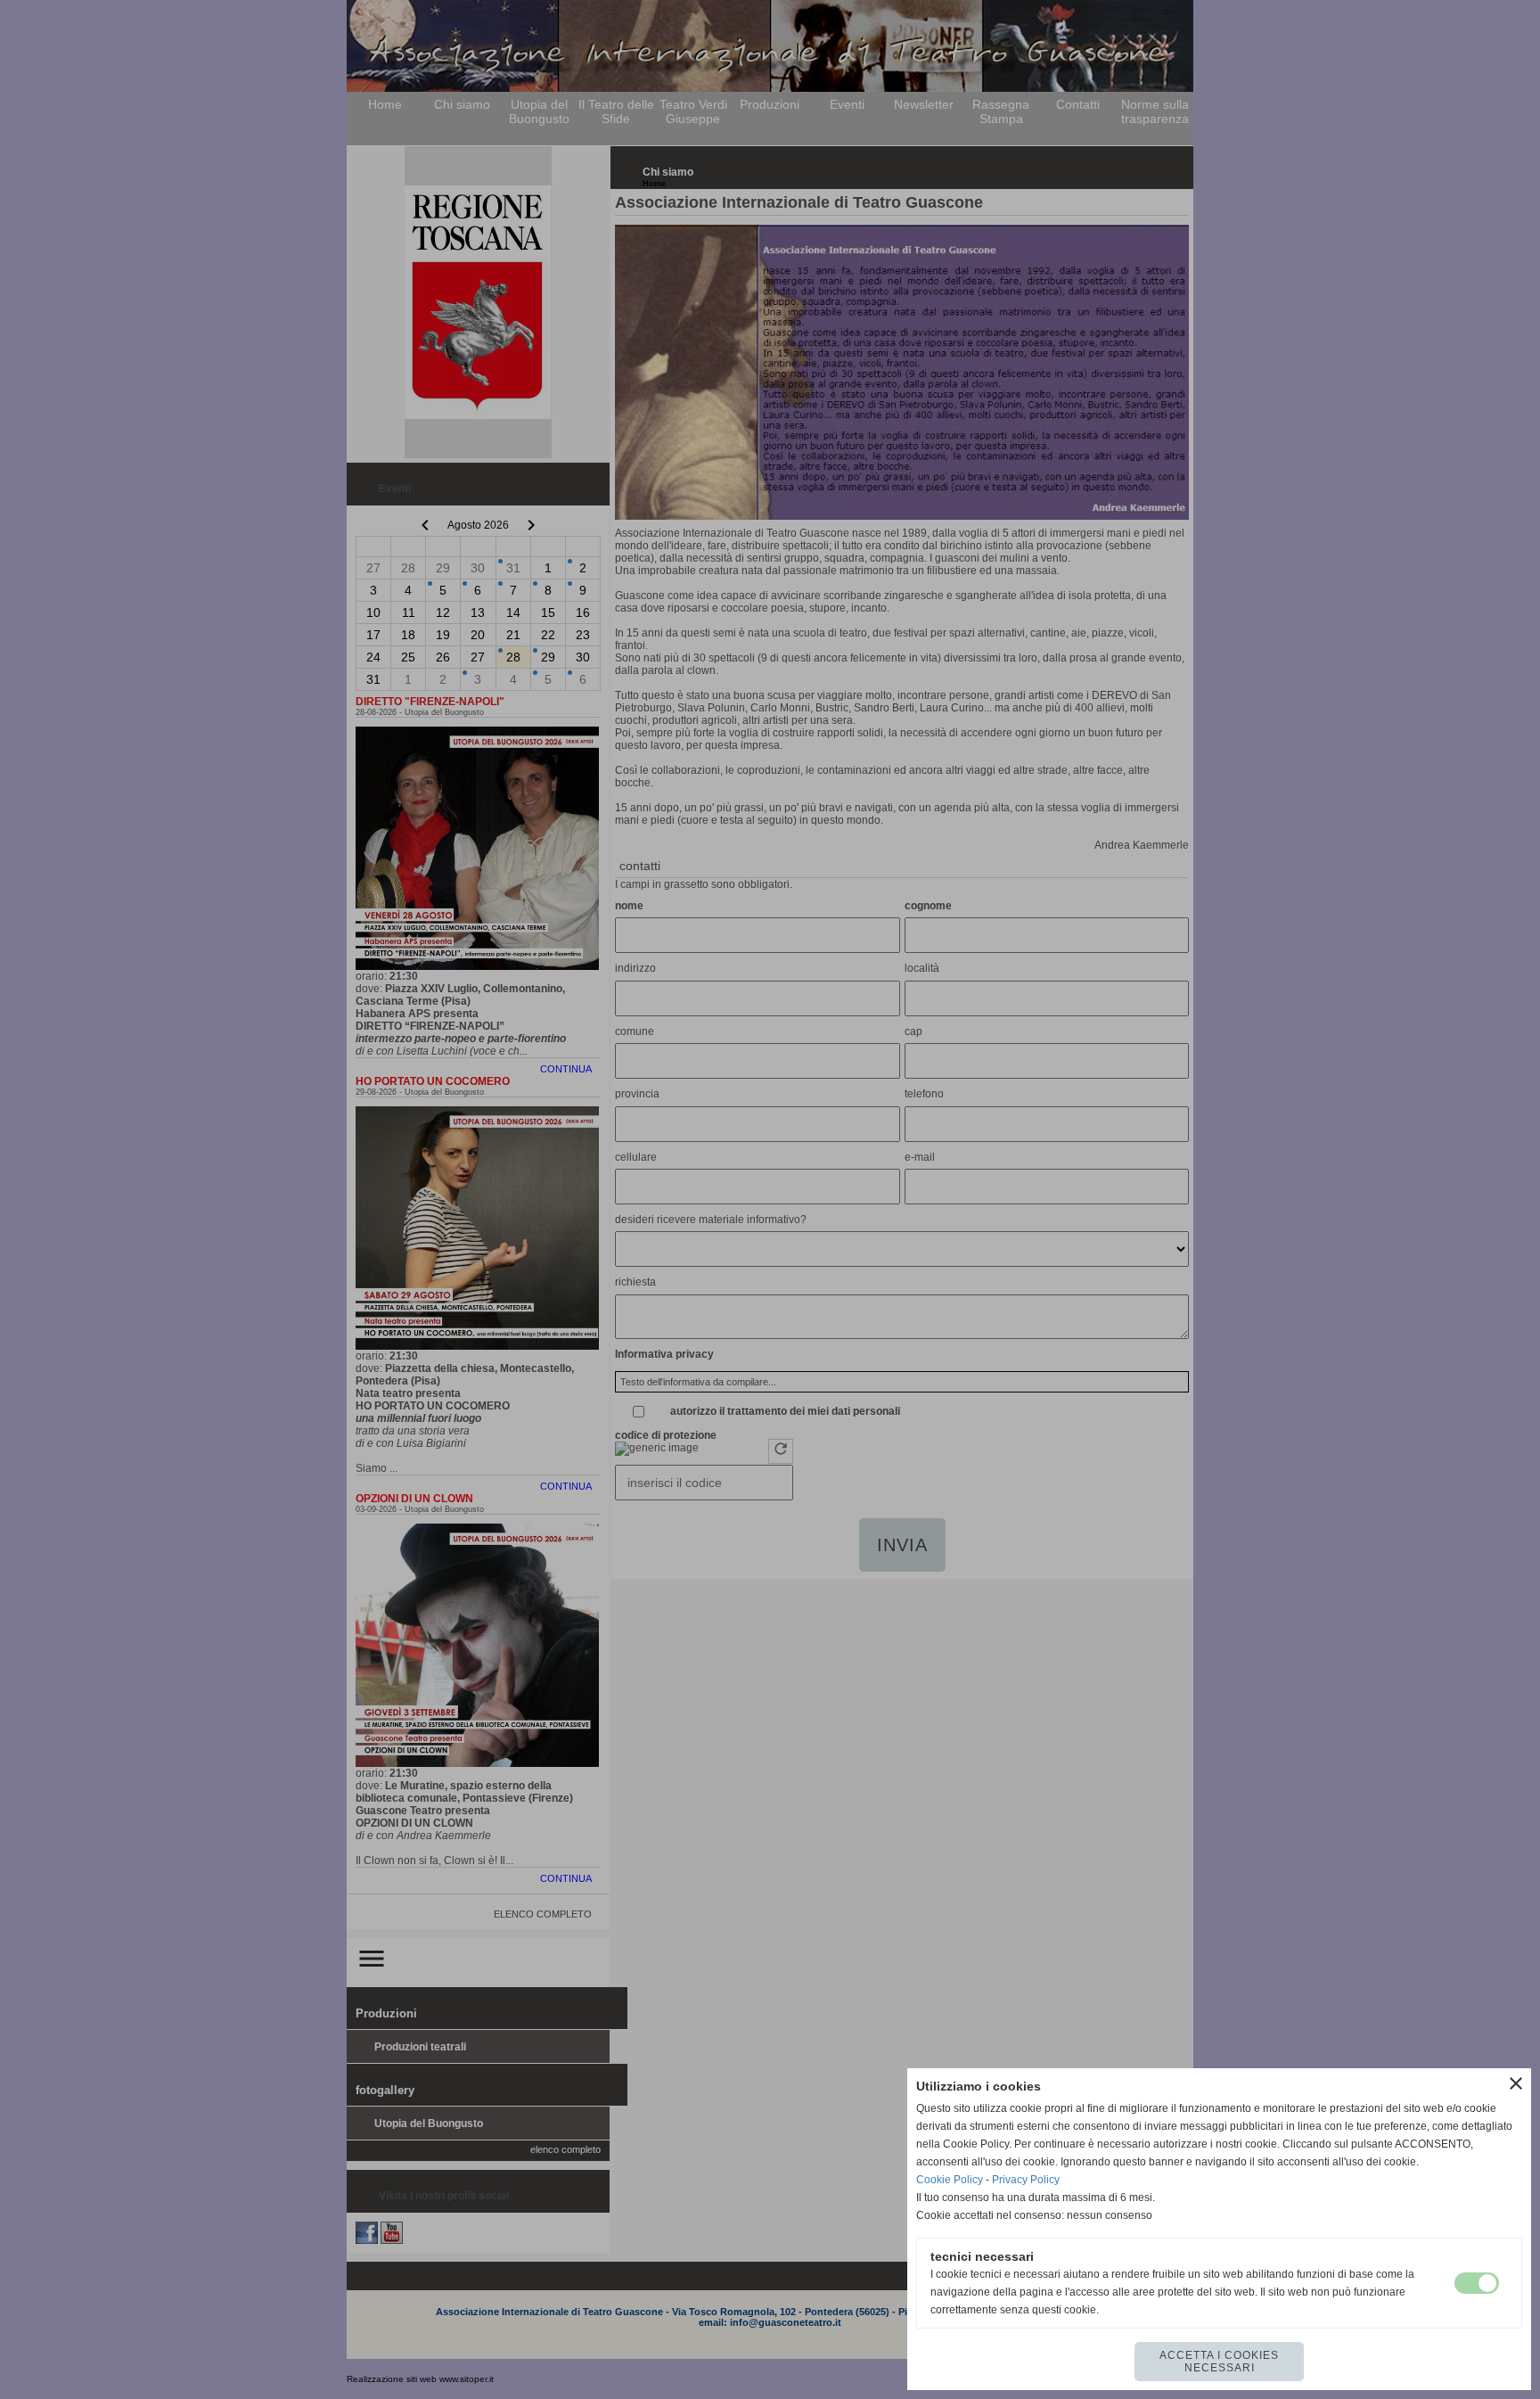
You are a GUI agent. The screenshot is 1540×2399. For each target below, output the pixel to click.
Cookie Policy (950, 2180)
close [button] (1516, 2083)
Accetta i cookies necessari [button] (1219, 2362)
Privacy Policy (1026, 2180)
